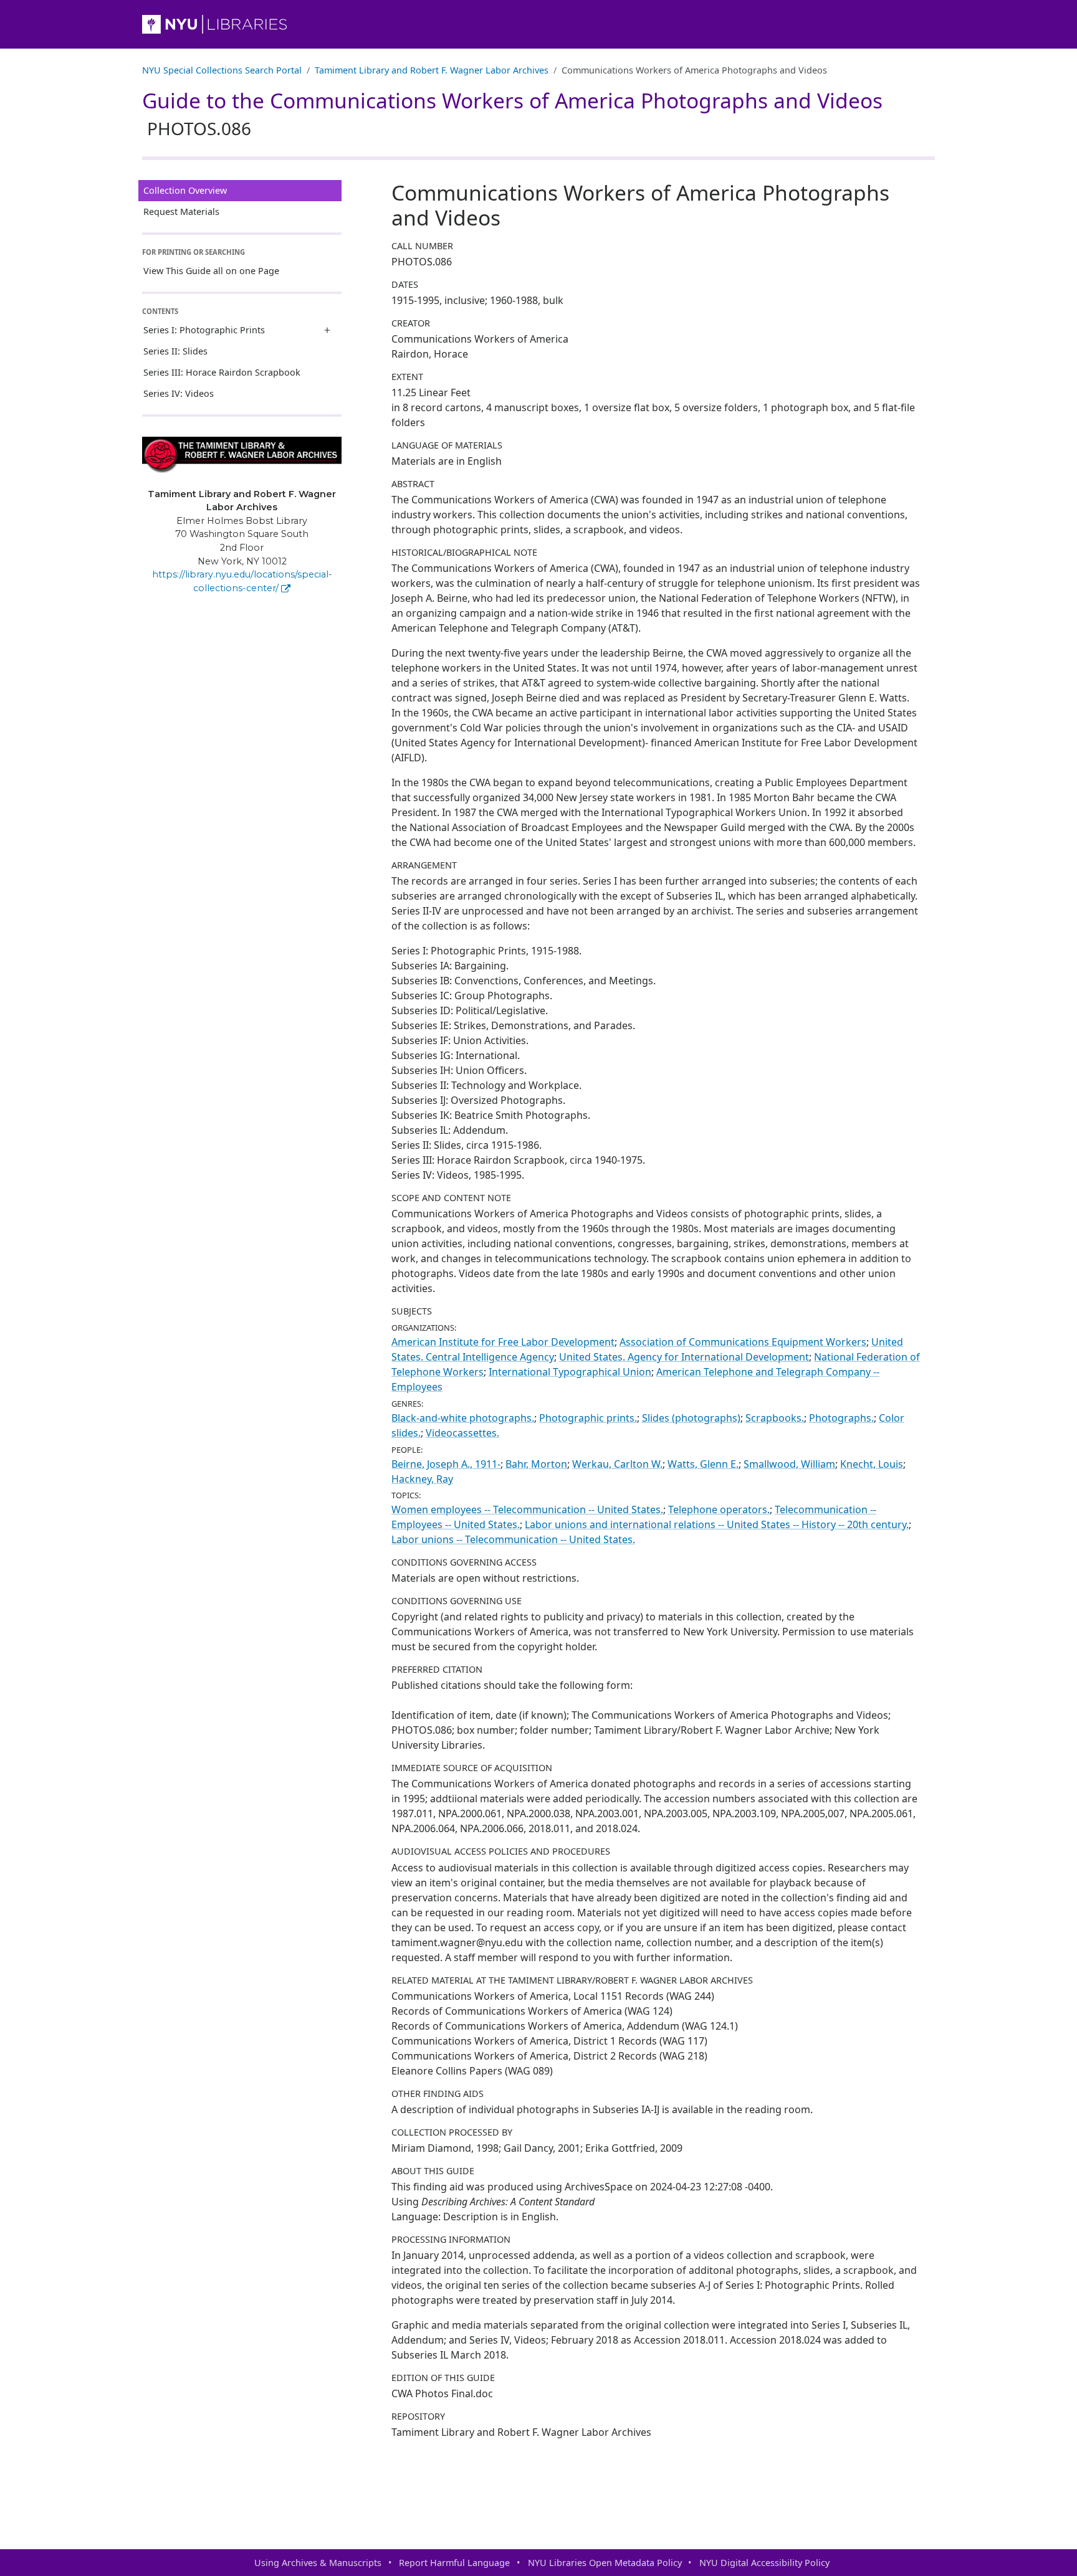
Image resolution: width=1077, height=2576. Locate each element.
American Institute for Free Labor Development (503, 1342)
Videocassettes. (462, 1433)
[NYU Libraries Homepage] (538, 24)
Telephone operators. (719, 1509)
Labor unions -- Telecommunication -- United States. (513, 1539)
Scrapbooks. (775, 1418)
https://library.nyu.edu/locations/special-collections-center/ (242, 581)
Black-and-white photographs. (463, 1418)
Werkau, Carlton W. (617, 1464)
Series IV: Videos (179, 393)
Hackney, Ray (422, 1479)
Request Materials (181, 211)
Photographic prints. (588, 1418)
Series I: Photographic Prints (204, 330)
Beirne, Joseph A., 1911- (446, 1464)
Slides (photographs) (691, 1418)
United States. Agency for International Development (684, 1357)
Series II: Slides (175, 351)
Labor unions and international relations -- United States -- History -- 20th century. (717, 1524)
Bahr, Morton (536, 1464)
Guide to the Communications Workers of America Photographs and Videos (512, 113)
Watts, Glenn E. (703, 1464)
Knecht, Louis (872, 1464)
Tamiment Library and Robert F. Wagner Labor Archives (432, 70)
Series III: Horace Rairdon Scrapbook (222, 372)
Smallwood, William (789, 1464)
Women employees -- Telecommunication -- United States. (527, 1509)
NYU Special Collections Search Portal (222, 70)
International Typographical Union (570, 1372)
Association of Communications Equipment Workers (743, 1342)
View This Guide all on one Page (211, 271)
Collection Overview (185, 190)
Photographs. (841, 1418)
